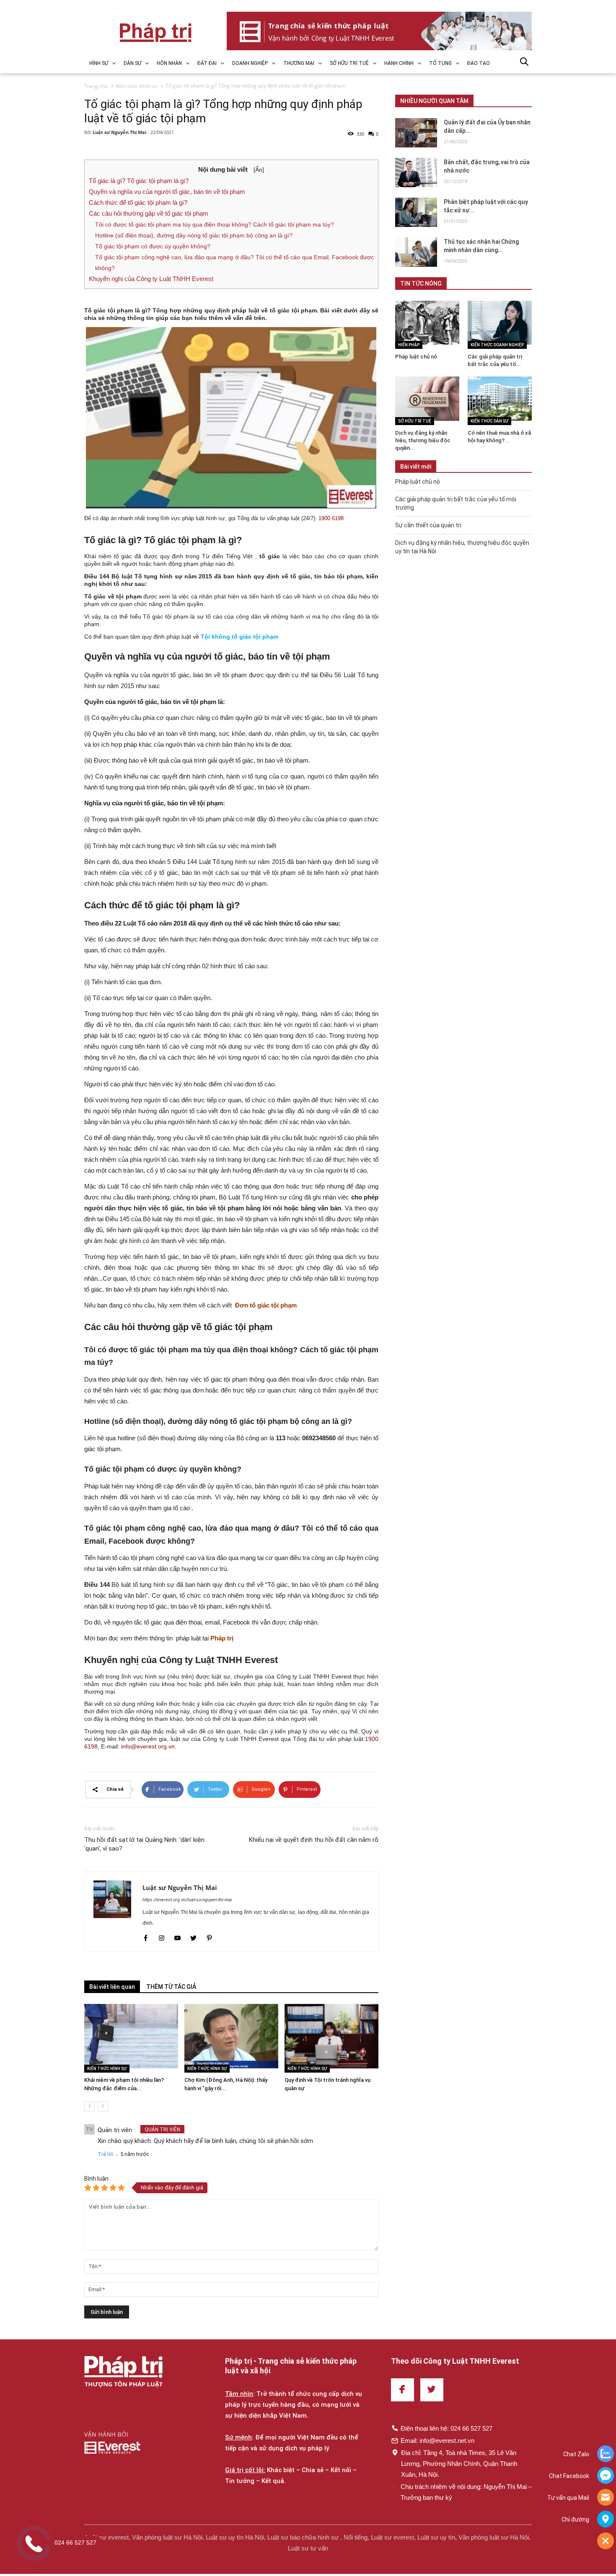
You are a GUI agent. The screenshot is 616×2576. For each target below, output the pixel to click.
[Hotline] (606, 2498)
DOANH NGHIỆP (250, 63)
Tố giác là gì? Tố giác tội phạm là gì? (139, 181)
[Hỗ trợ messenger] (606, 2476)
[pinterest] (209, 1939)
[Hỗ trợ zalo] (606, 2455)
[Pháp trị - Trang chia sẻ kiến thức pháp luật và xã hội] (123, 2373)
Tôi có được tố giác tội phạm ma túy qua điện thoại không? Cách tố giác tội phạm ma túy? (215, 224)
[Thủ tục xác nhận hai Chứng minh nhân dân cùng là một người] (416, 252)
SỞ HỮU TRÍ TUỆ (349, 63)
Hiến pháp (409, 345)
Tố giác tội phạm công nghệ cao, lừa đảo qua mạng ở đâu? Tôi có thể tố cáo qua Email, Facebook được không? (234, 263)
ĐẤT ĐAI (207, 63)
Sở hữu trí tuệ (415, 421)
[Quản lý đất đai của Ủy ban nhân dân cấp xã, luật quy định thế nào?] (416, 133)
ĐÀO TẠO (479, 63)
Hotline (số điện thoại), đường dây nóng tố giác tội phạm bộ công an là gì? (194, 235)
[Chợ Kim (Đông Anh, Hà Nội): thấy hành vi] (231, 2036)
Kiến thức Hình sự (107, 2069)
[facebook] (146, 1939)
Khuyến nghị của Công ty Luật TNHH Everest (151, 279)
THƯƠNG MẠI (299, 63)
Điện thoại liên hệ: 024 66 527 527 (446, 2428)
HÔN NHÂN (169, 63)
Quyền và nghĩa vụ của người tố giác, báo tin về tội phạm (167, 192)
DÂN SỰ (132, 63)
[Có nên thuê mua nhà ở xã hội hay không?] (500, 398)
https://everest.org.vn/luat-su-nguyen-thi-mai (187, 1900)
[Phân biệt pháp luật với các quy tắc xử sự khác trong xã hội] (416, 212)
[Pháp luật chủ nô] (427, 323)
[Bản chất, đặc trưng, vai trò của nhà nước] (416, 173)
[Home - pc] (379, 31)
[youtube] (178, 1939)
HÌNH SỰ (99, 63)
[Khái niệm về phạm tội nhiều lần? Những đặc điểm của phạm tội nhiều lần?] (131, 2036)
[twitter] (194, 1939)
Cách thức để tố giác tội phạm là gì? (138, 202)
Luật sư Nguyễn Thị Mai (120, 132)
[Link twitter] (432, 2390)
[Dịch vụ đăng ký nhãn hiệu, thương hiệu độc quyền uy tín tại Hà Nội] (427, 398)
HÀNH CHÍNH (399, 63)
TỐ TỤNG (440, 63)
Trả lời (105, 2154)
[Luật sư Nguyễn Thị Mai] (114, 1912)
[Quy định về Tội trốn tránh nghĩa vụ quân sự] (331, 2036)
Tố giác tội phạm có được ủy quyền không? (153, 246)
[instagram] (162, 1939)
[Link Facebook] (402, 2390)
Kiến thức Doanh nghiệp (497, 345)
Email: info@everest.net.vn (437, 2441)
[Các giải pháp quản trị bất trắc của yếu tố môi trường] (500, 323)
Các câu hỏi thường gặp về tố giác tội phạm (149, 213)
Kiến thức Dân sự (489, 421)
